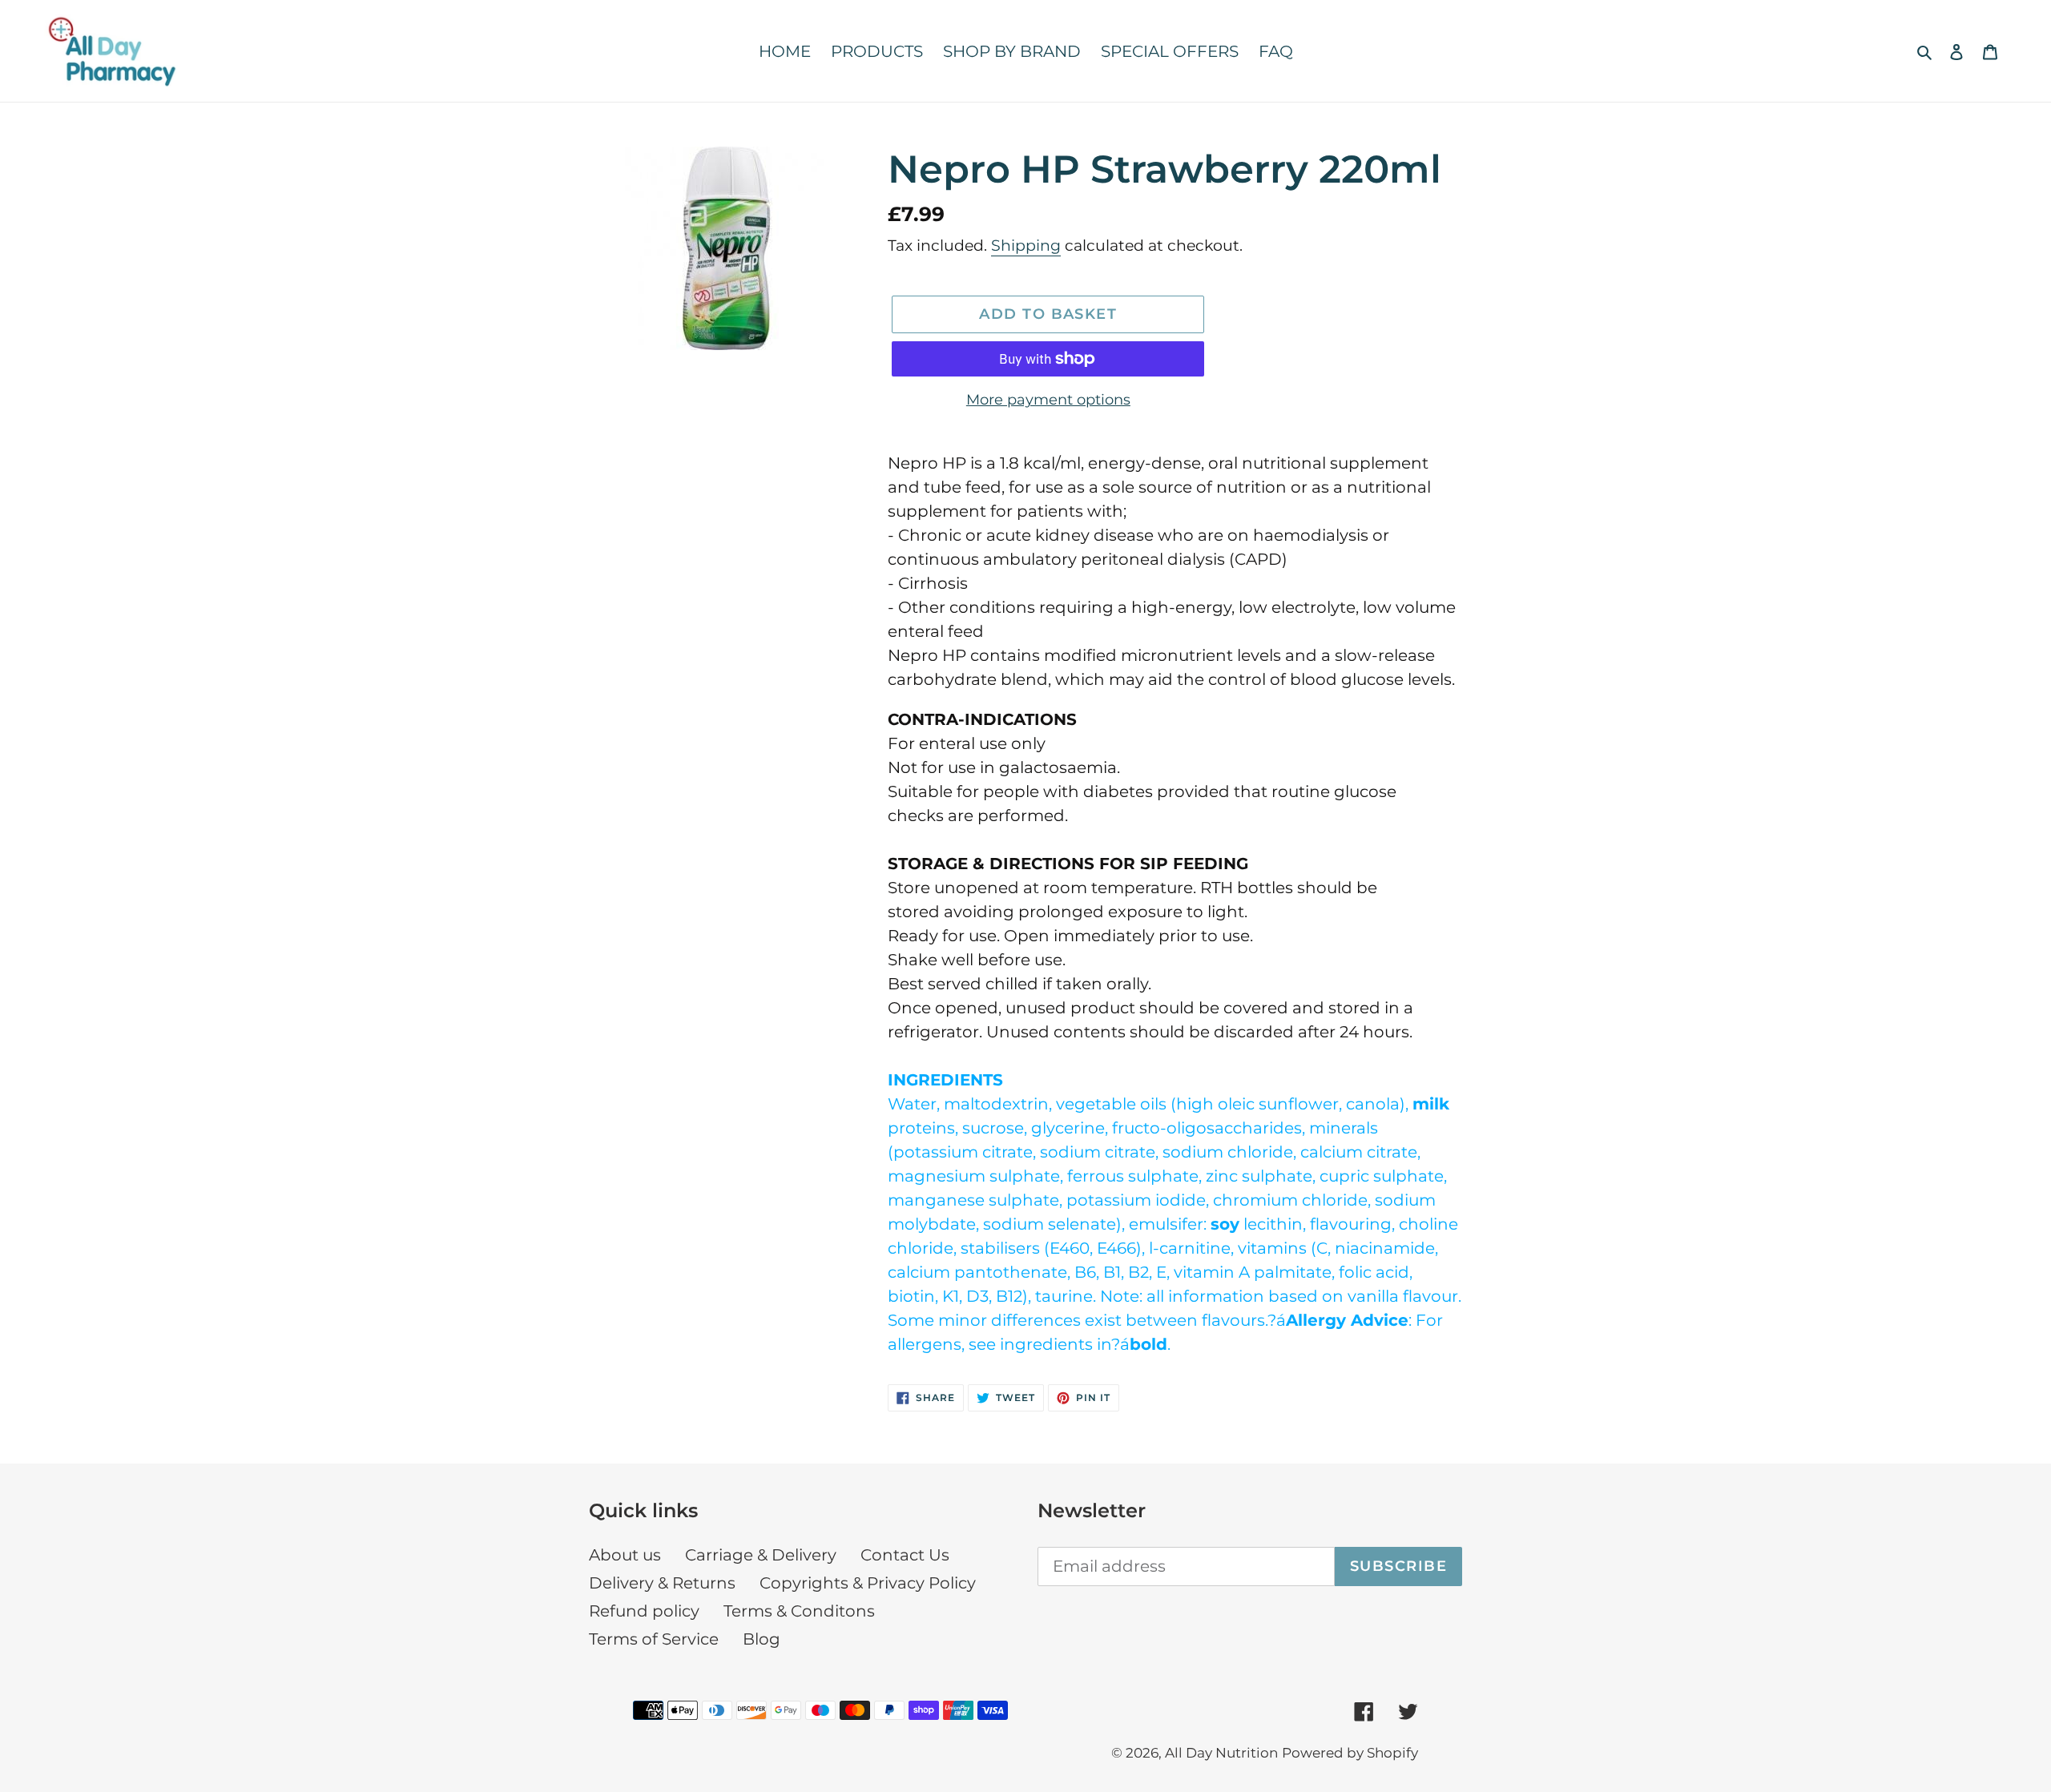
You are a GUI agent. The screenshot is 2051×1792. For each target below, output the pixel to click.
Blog (762, 1639)
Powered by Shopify (1350, 1753)
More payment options (1048, 400)
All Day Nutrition (1221, 1753)
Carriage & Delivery (761, 1555)
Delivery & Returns (662, 1583)
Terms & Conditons (799, 1611)
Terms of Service (654, 1639)
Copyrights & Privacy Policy (868, 1583)
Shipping (1026, 246)
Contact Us (905, 1555)
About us (625, 1555)
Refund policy (644, 1611)
